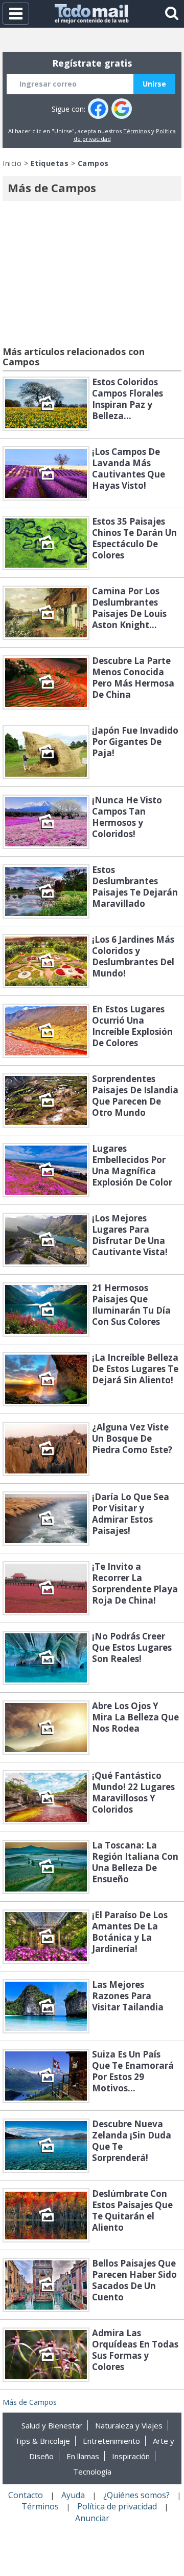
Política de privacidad (117, 2506)
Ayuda (73, 2495)
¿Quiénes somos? (136, 2495)
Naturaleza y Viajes (129, 2425)
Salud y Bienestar (52, 2425)
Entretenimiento (111, 2441)
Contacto (26, 2495)
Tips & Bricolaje (42, 2441)
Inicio (12, 163)
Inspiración (131, 2456)
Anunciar (92, 2518)
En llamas (83, 2456)
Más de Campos (30, 2402)
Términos (136, 131)
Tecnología (92, 2471)
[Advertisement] (92, 275)
